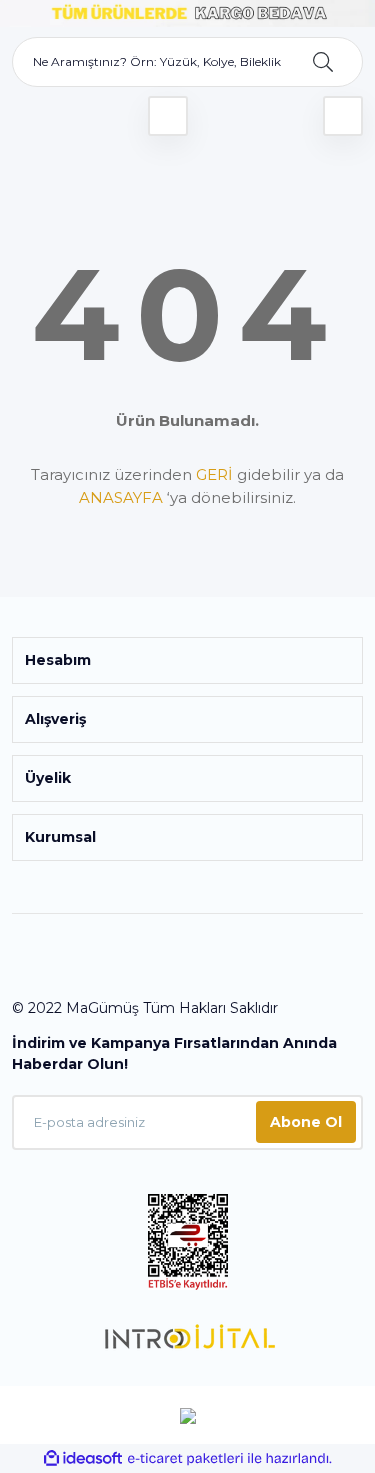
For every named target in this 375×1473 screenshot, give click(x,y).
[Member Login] (168, 116)
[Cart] (343, 116)
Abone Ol (306, 1122)
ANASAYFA (121, 497)
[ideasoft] (83, 1458)
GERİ (214, 474)
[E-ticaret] (185, 1459)
